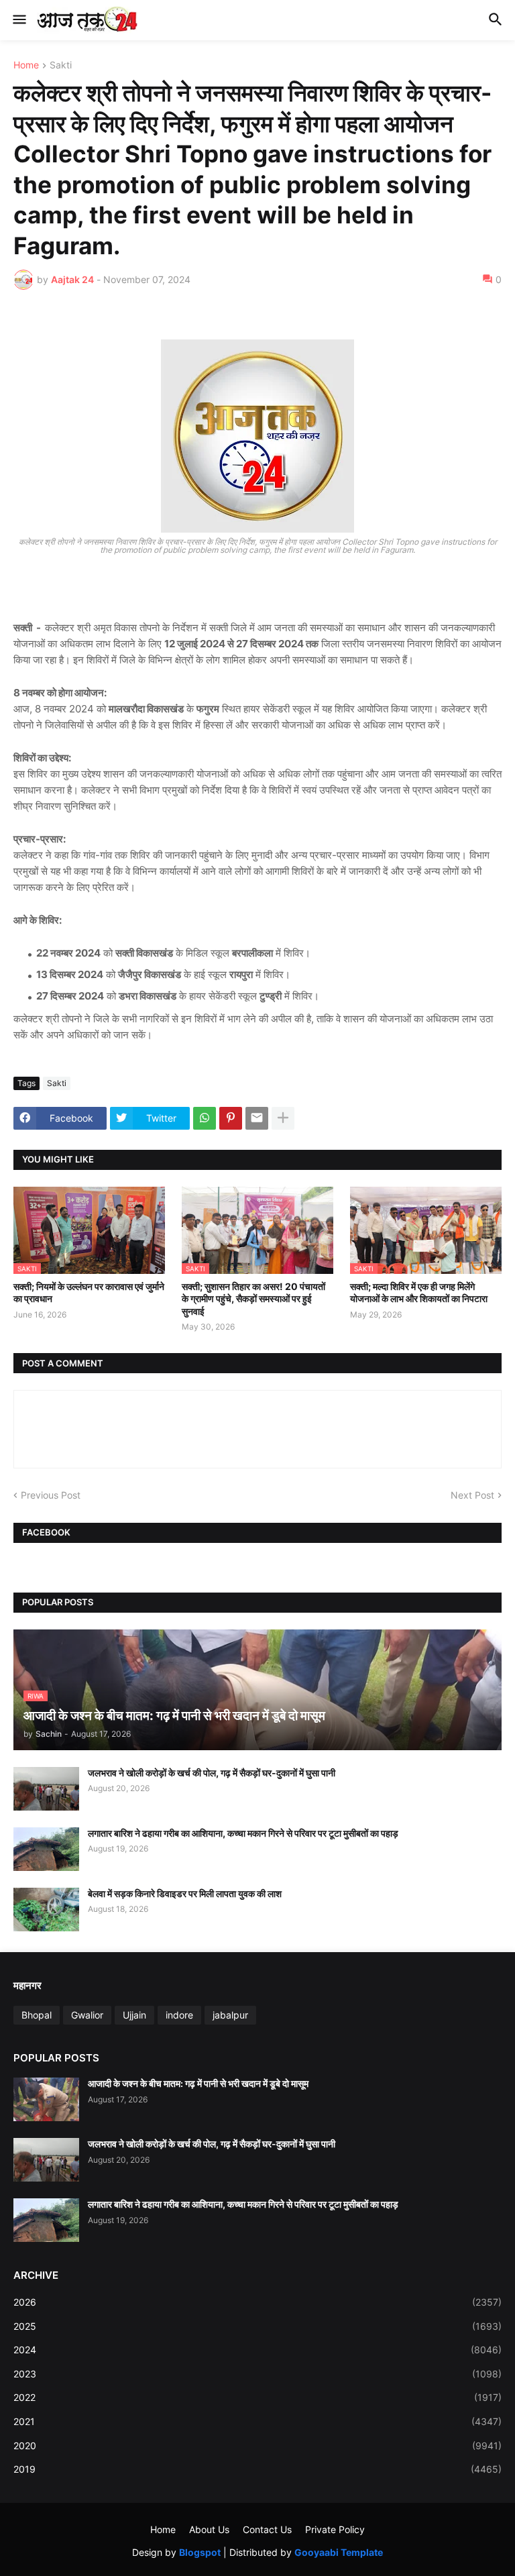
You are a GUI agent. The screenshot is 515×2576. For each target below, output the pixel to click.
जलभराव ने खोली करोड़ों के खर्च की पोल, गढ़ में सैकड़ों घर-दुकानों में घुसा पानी (212, 1773)
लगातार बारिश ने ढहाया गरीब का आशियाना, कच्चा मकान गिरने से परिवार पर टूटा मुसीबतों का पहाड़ (243, 1833)
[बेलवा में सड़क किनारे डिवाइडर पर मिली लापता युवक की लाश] (46, 1910)
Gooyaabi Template (339, 2552)
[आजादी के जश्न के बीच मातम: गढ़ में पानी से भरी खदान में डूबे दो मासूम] (46, 2099)
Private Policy (335, 2529)
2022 (257, 2397)
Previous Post (51, 1495)
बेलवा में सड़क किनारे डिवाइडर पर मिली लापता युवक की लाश (185, 1893)
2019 (257, 2469)
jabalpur (230, 2015)
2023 (257, 2374)
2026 (257, 2302)
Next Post (472, 1495)
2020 (257, 2446)
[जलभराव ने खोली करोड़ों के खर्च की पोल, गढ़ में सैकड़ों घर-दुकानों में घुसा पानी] (46, 1789)
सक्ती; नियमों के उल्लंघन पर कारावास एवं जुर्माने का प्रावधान (89, 1292)
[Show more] (283, 1118)
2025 (257, 2326)
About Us (209, 2529)
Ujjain (134, 2015)
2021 (257, 2421)
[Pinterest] (231, 1118)
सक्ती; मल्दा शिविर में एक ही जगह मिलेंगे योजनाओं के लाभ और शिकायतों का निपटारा (419, 1292)
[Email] (257, 1118)
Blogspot (200, 2552)
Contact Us (267, 2529)
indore (179, 2015)
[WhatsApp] (205, 1118)
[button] (18, 20)
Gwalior (87, 2015)
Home (26, 65)
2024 (257, 2350)
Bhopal (37, 2015)
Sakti (61, 65)
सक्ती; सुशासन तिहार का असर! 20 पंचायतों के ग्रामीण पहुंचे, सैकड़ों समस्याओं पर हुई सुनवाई (253, 1298)
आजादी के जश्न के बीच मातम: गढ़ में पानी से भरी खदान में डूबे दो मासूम (198, 2083)
